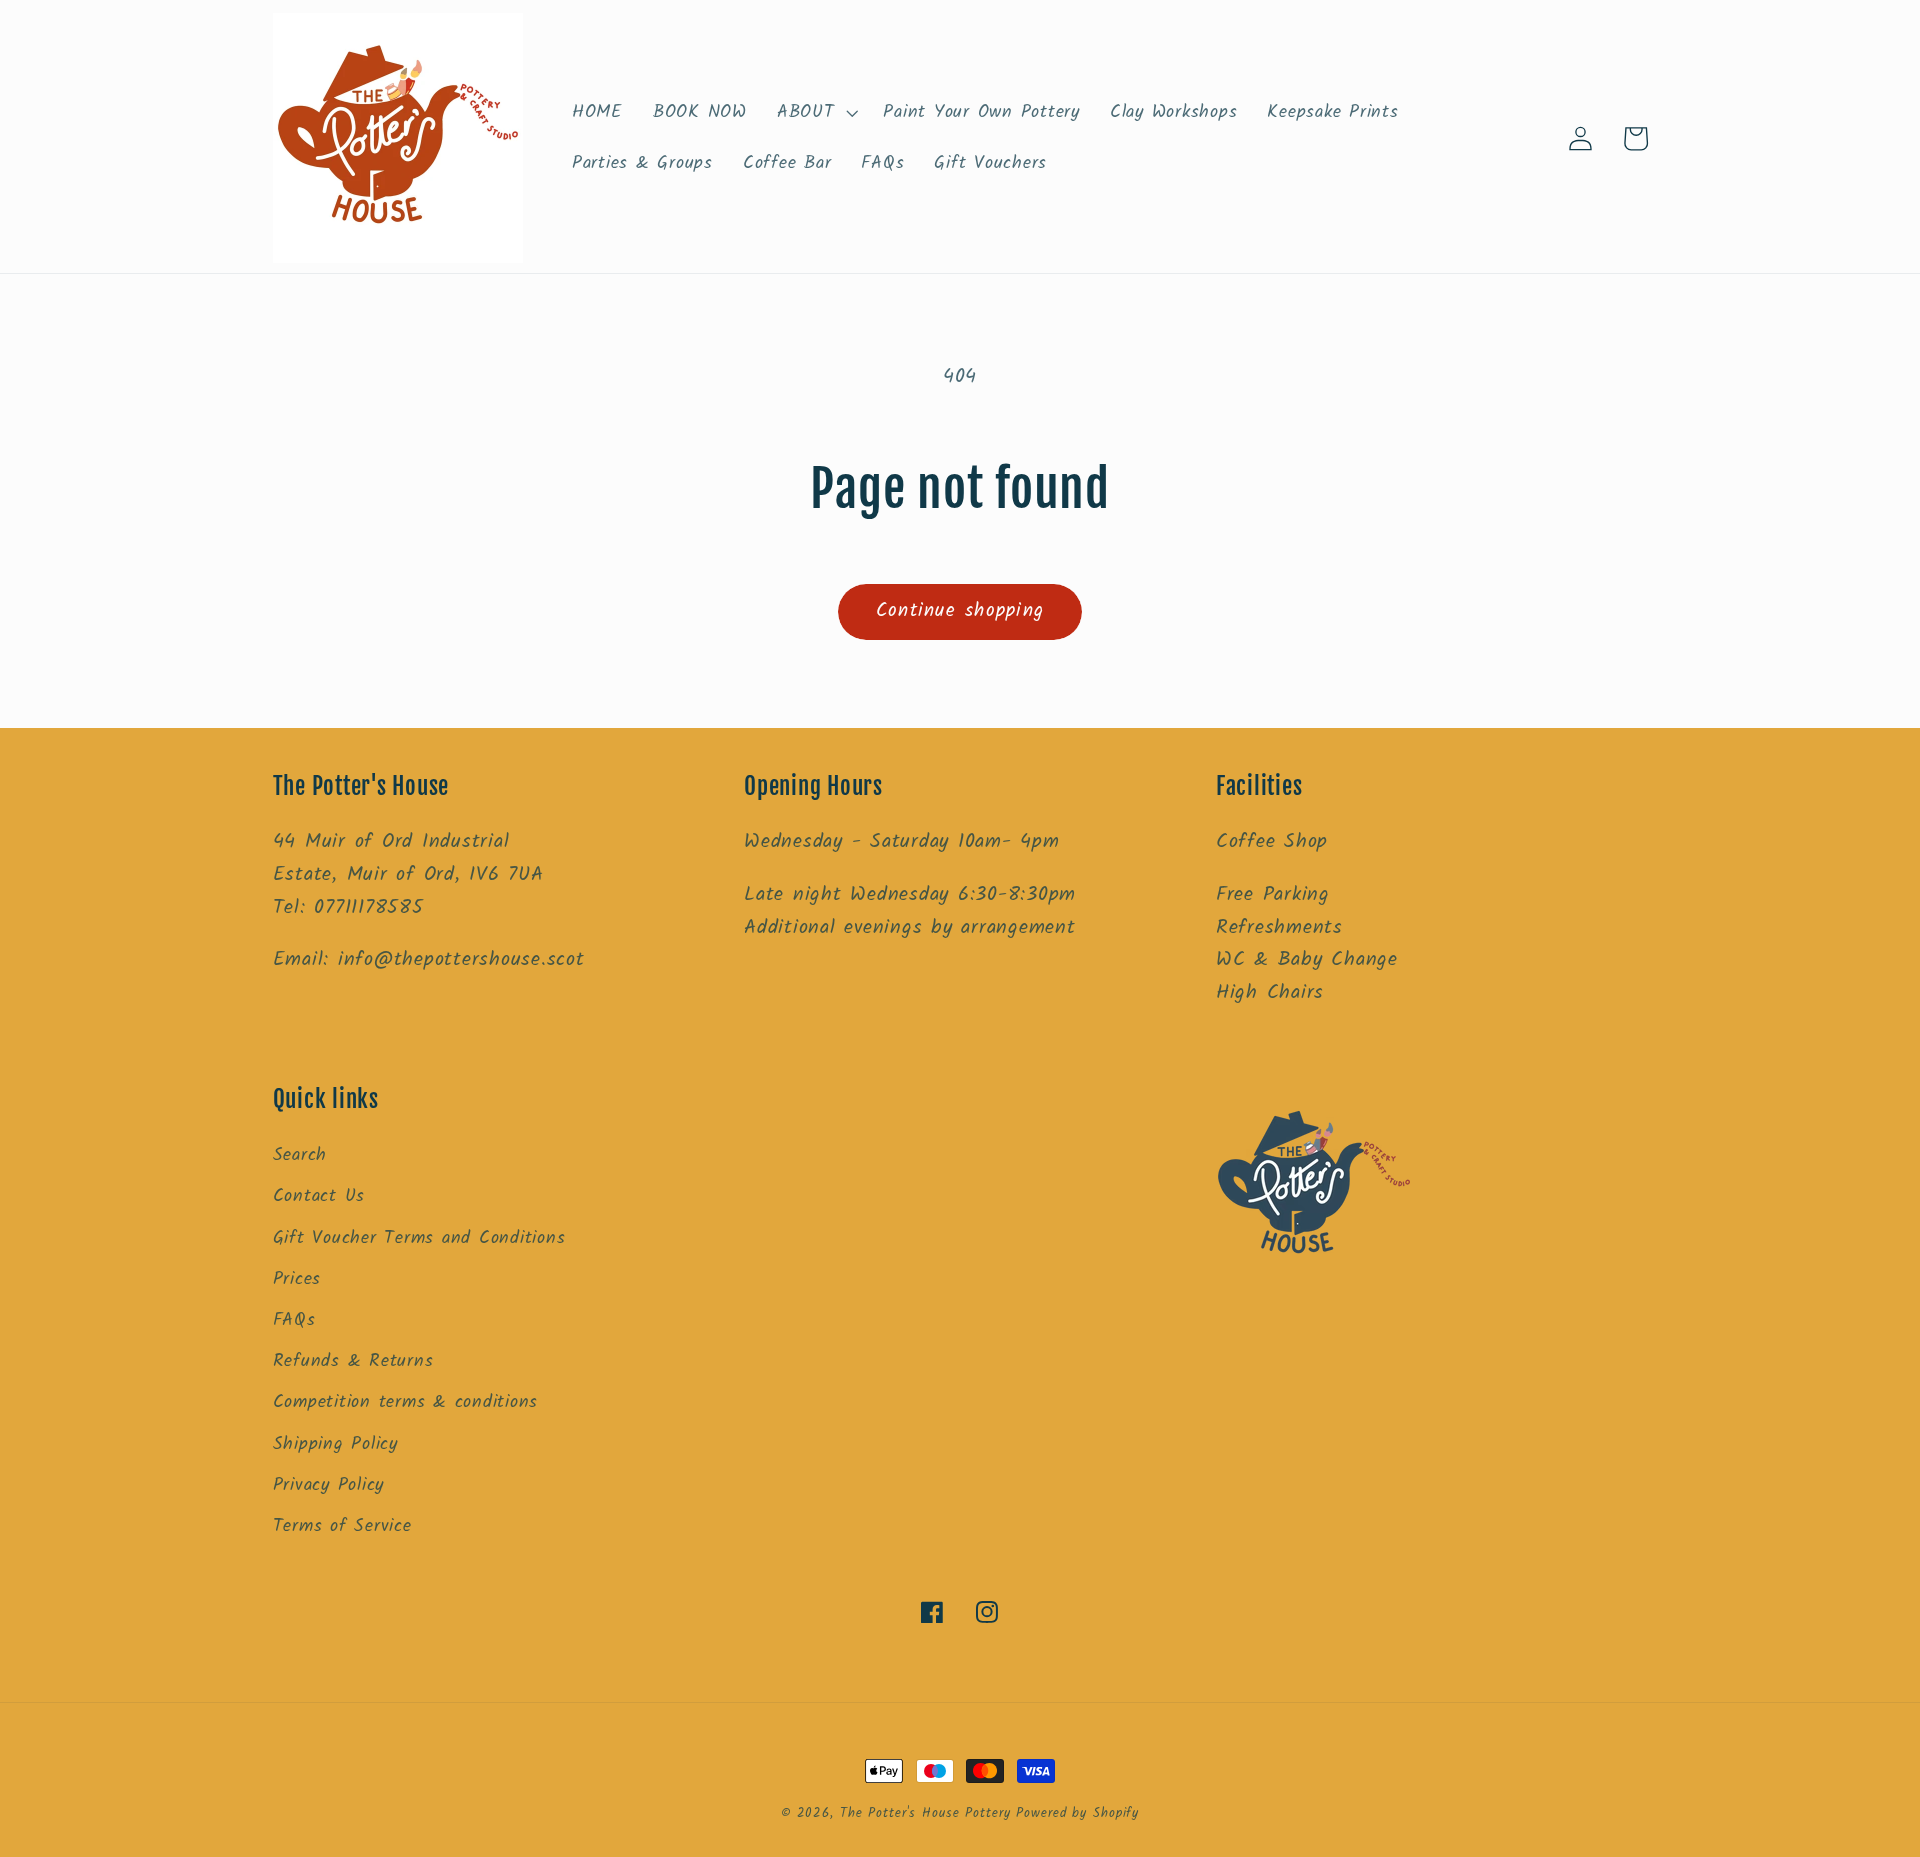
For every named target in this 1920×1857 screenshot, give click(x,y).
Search (300, 1155)
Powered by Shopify (1077, 1814)
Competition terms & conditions (406, 1402)
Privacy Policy (329, 1485)
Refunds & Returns (353, 1361)
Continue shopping (960, 611)
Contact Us (319, 1196)
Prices (297, 1279)
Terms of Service (342, 1526)
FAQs (294, 1320)
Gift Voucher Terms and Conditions (419, 1238)
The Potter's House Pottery (928, 1814)
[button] (815, 113)
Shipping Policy (335, 1444)
